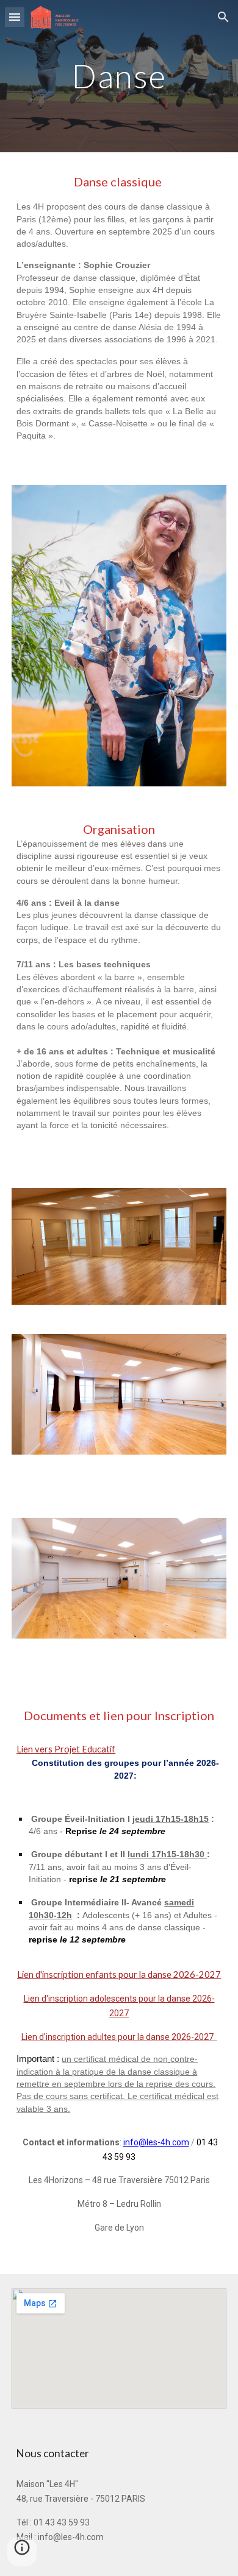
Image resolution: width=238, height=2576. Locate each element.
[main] (119, 76)
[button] (15, 17)
